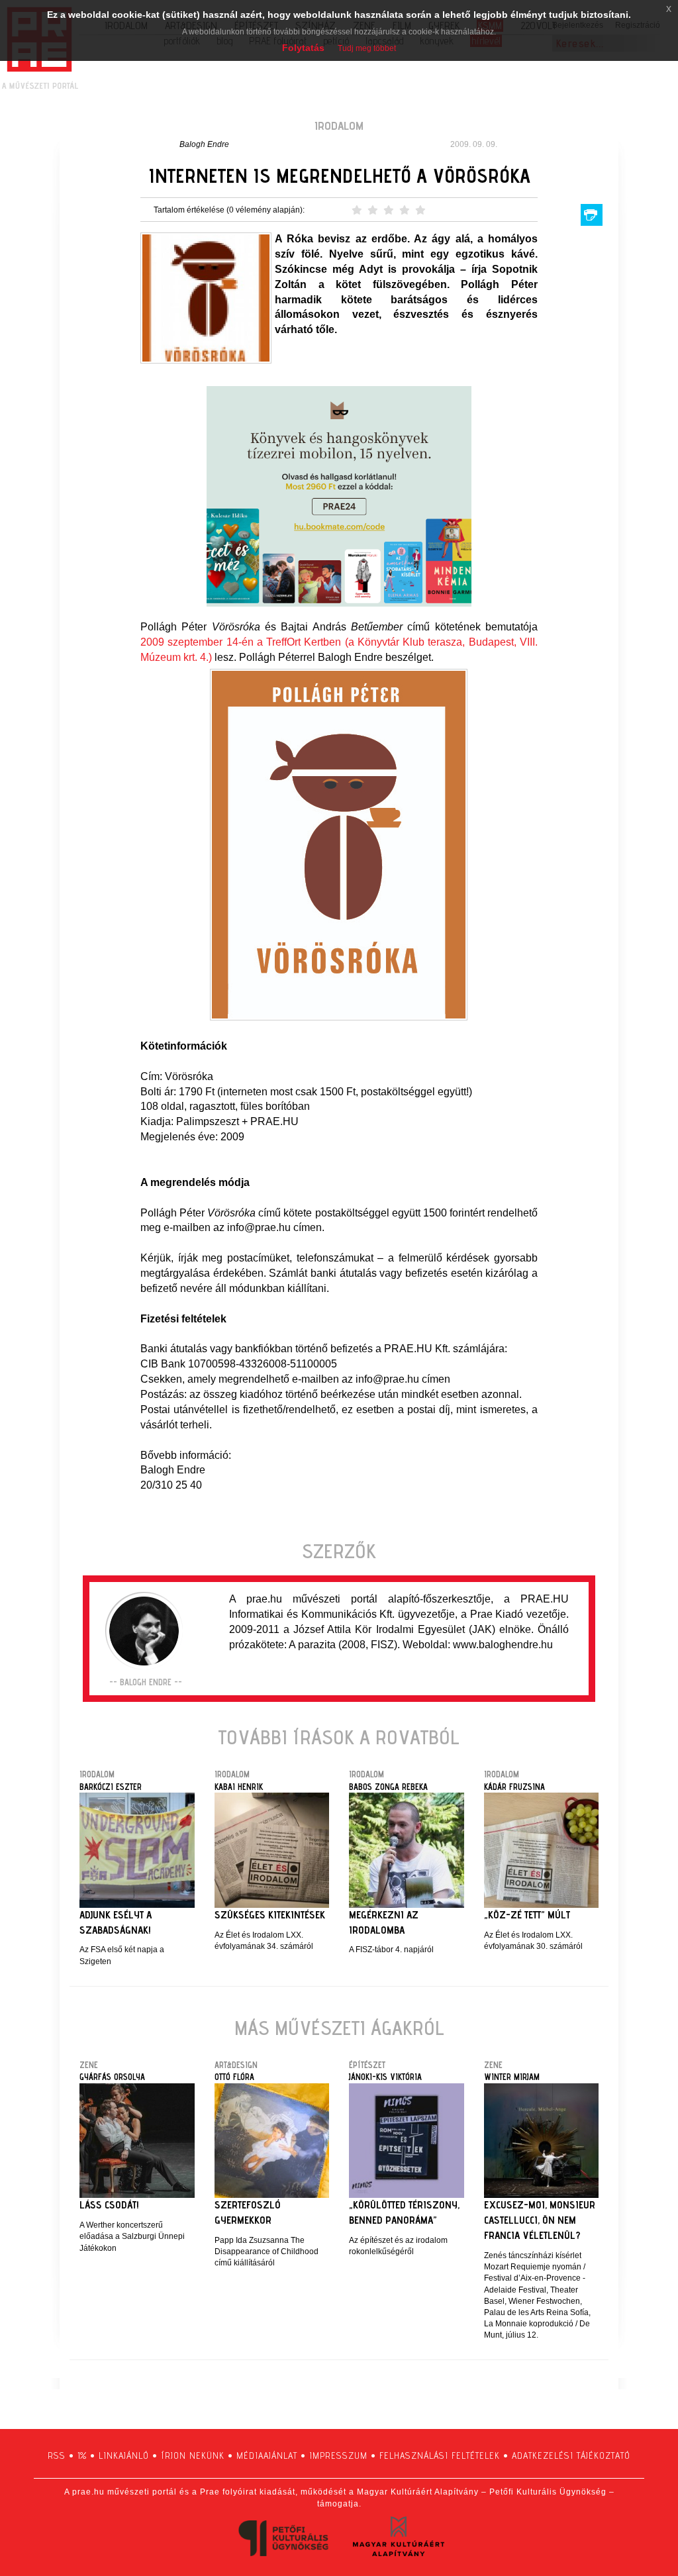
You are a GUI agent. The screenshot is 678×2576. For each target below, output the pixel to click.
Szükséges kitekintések (270, 1915)
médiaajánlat (267, 2455)
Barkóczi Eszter (111, 1787)
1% (82, 2455)
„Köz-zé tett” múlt (527, 1915)
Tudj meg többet (367, 48)
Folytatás (303, 48)
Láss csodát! (109, 2205)
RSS (57, 2455)
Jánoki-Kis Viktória (385, 2077)
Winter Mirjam (512, 2077)
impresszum (338, 2455)
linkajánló (124, 2455)
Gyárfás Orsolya (112, 2077)
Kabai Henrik (239, 1787)
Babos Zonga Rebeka (388, 1787)
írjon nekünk (193, 2455)
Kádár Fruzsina (514, 1787)
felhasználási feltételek (440, 2455)
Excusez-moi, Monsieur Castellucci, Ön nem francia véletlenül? (540, 2220)
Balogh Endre (204, 144)
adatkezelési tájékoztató (571, 2455)
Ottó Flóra (234, 2077)
